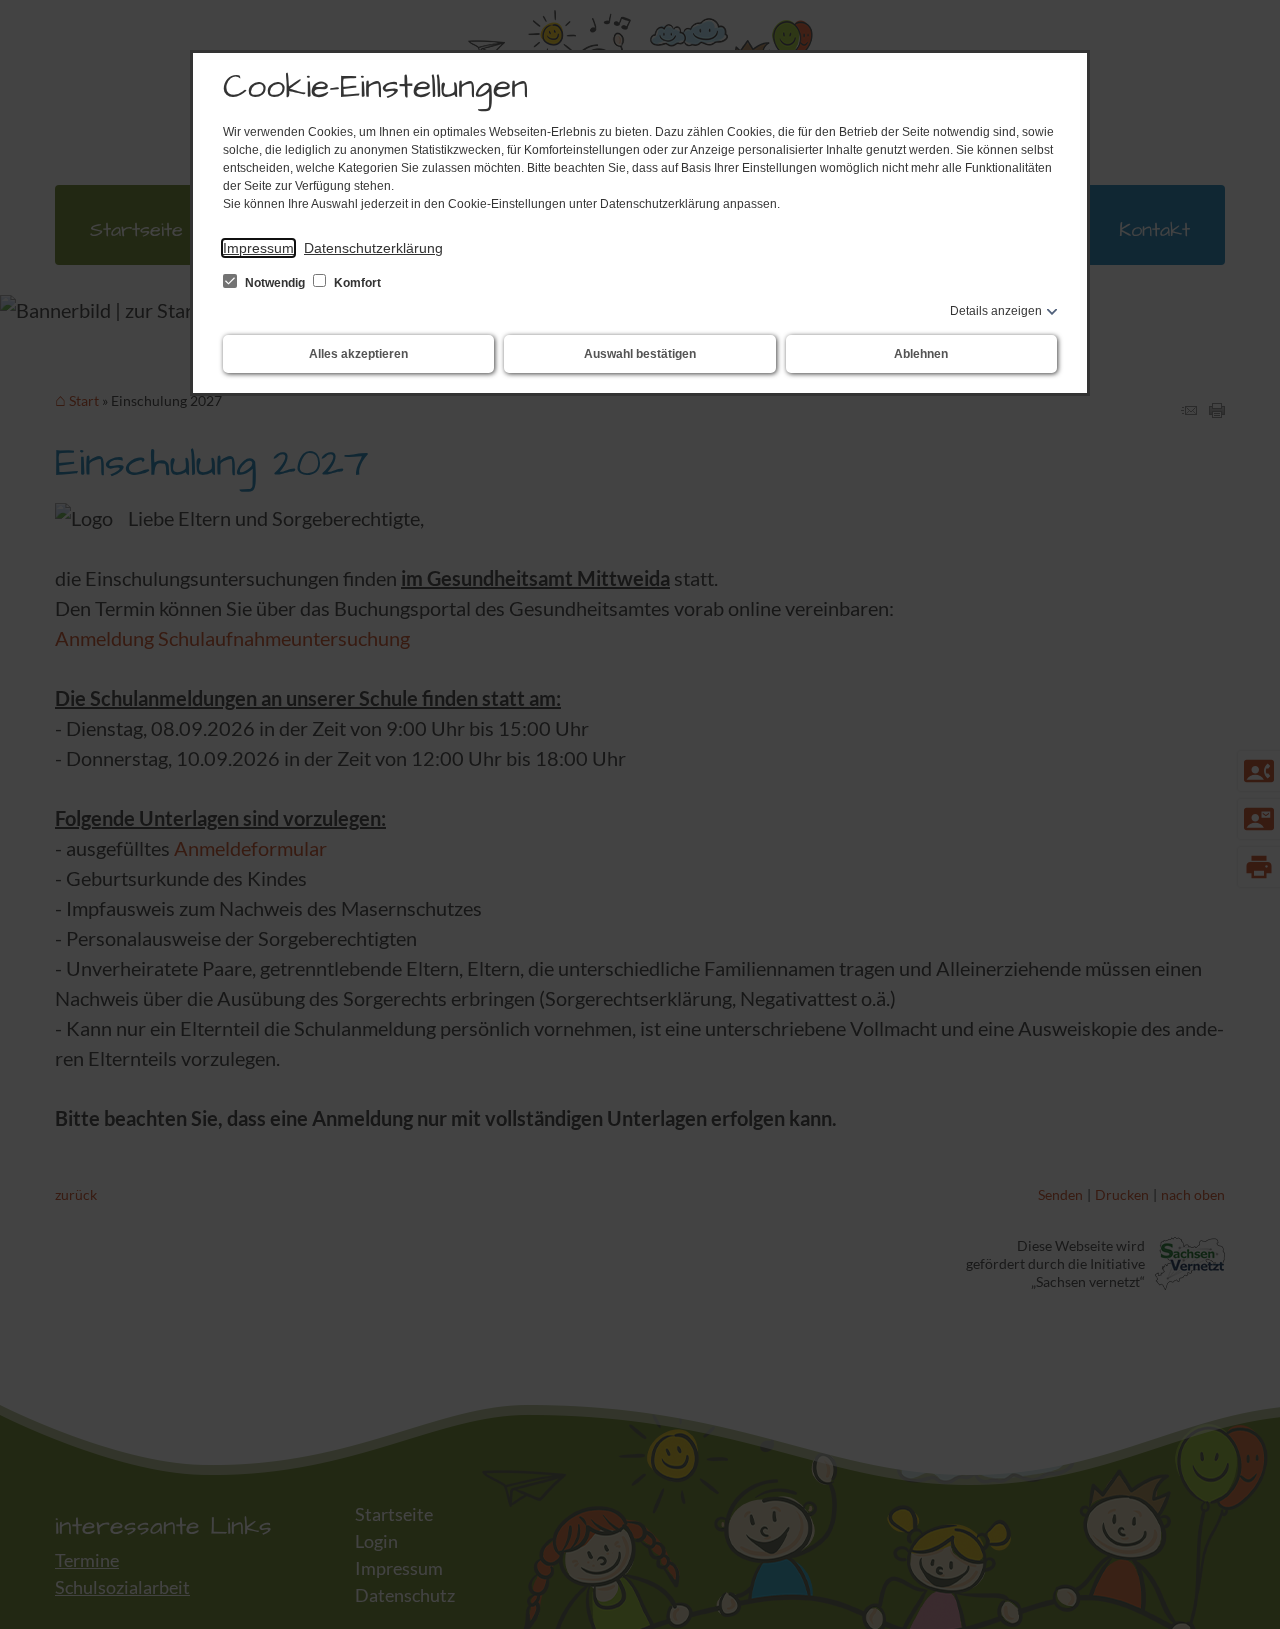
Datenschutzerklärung (373, 248)
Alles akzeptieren (358, 354)
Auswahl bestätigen (640, 354)
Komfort (356, 283)
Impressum (258, 248)
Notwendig (275, 283)
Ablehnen (921, 354)
